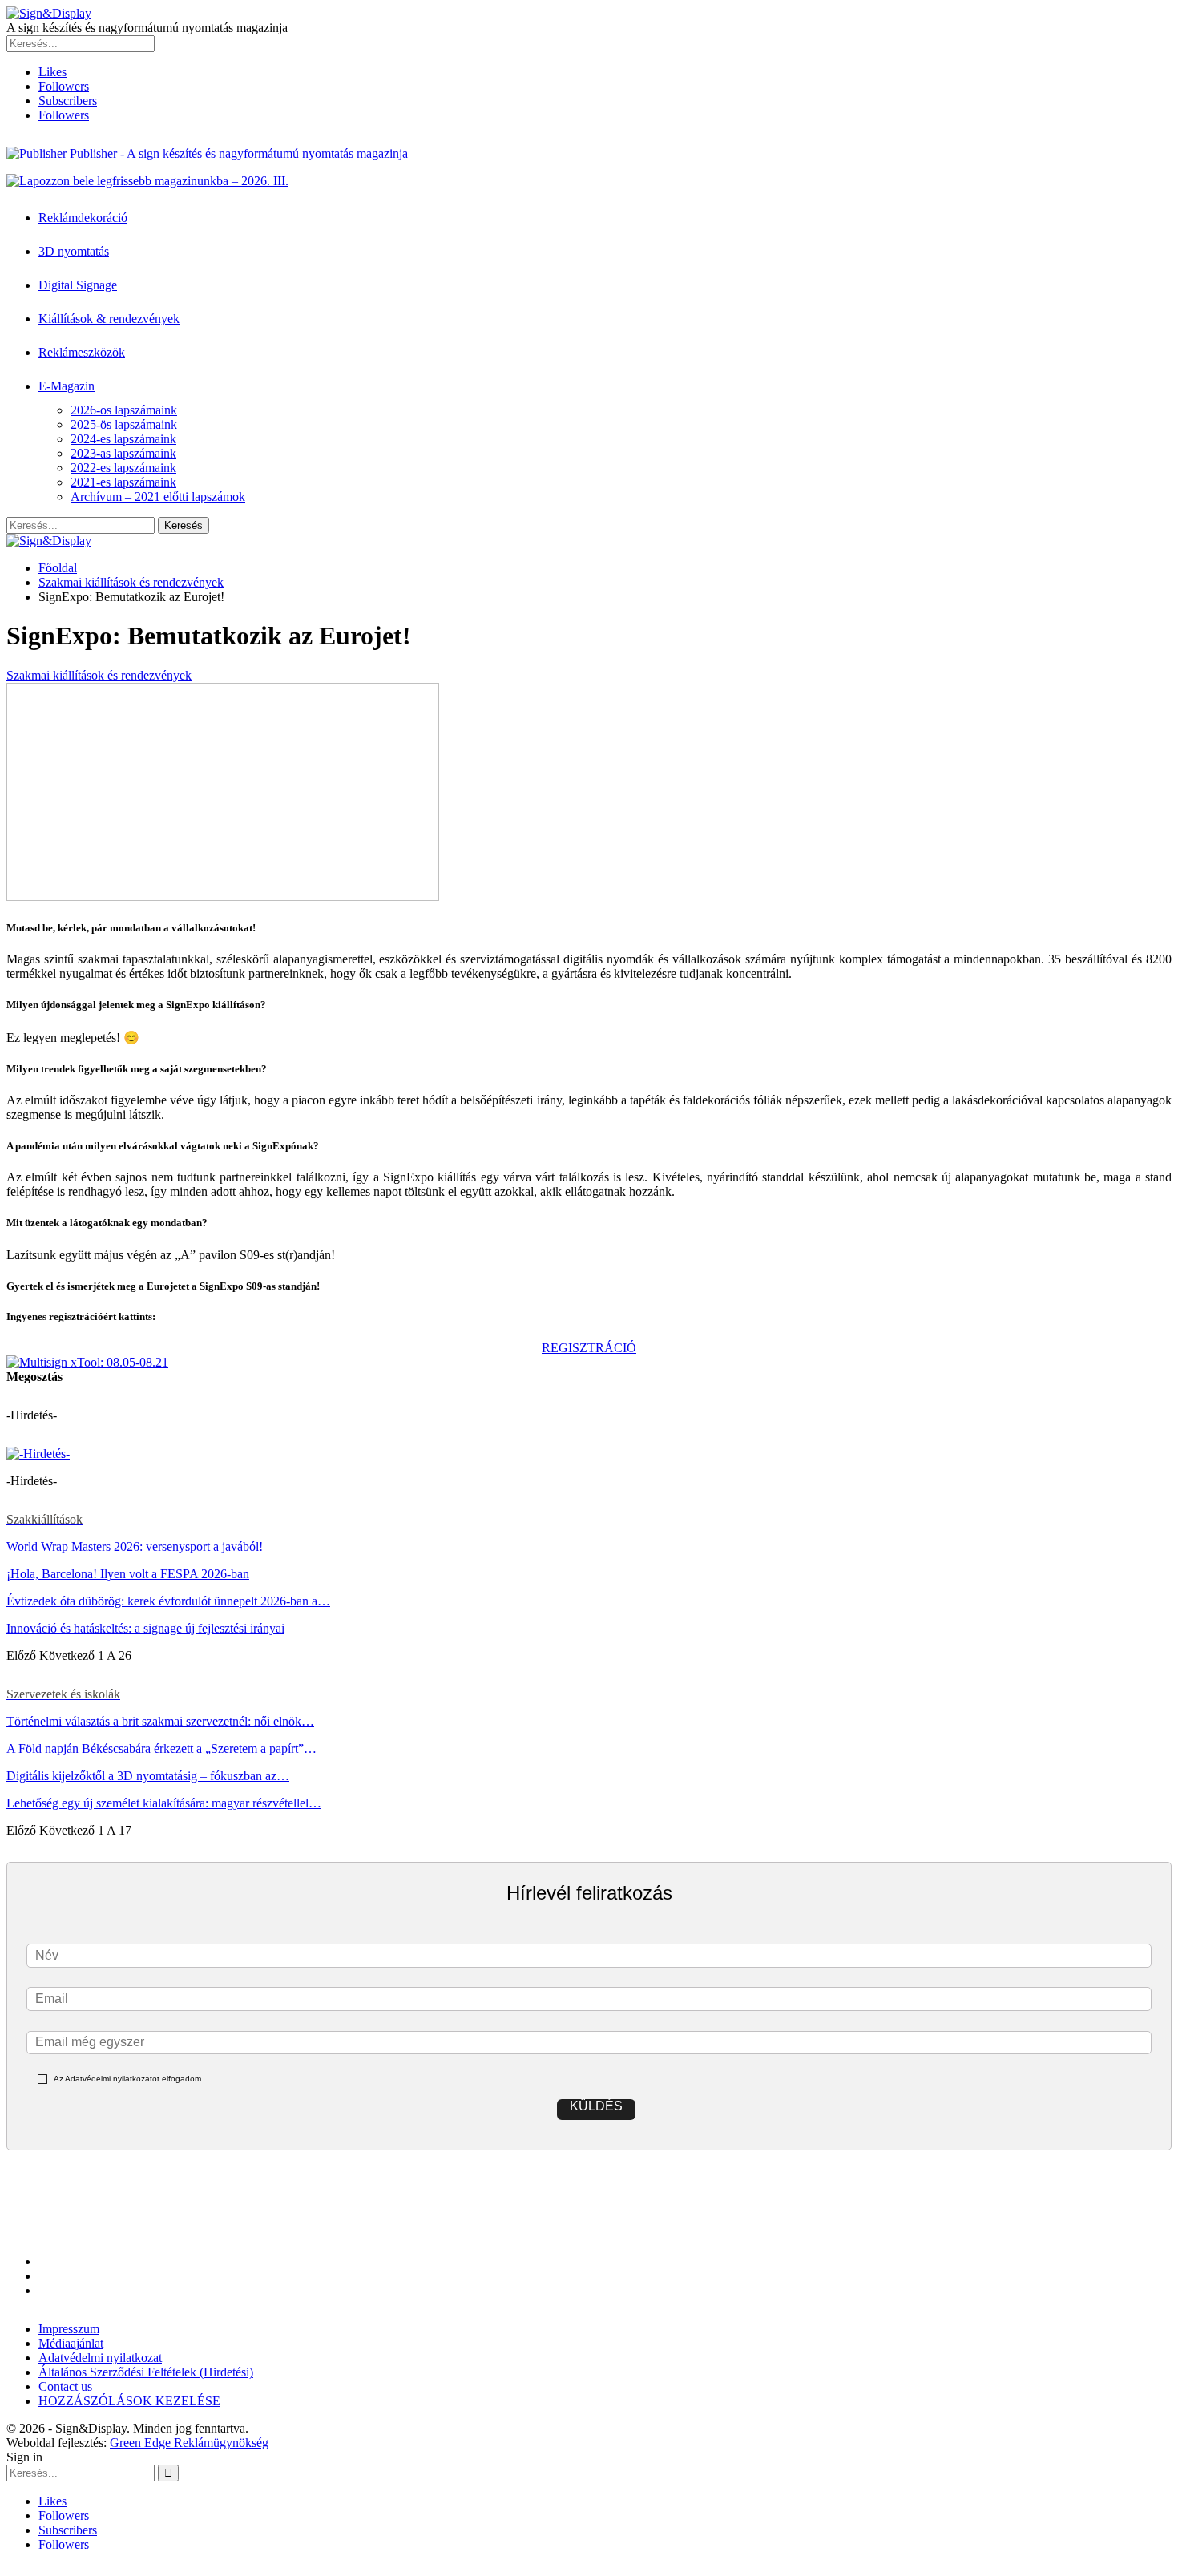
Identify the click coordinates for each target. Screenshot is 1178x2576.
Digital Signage (78, 285)
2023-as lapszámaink (123, 453)
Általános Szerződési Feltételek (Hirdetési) (146, 2372)
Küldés (596, 2106)
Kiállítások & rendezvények (109, 319)
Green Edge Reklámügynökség (189, 2443)
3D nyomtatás (74, 251)
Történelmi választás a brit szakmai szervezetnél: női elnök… (160, 1721)
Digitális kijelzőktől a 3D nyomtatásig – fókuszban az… (148, 1776)
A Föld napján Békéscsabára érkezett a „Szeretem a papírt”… (161, 1748)
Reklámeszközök (82, 352)
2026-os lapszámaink (124, 410)
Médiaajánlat (71, 2343)
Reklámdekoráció (83, 218)
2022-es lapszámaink (123, 468)
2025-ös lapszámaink (124, 424)
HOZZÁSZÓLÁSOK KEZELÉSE (129, 2401)
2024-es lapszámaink (123, 439)
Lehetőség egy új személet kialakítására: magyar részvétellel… (164, 1803)
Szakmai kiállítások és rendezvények (99, 675)
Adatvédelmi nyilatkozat (100, 2358)
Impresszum (69, 2329)
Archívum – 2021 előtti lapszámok (158, 497)
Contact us (65, 2386)
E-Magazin (67, 386)
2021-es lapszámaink (123, 482)
